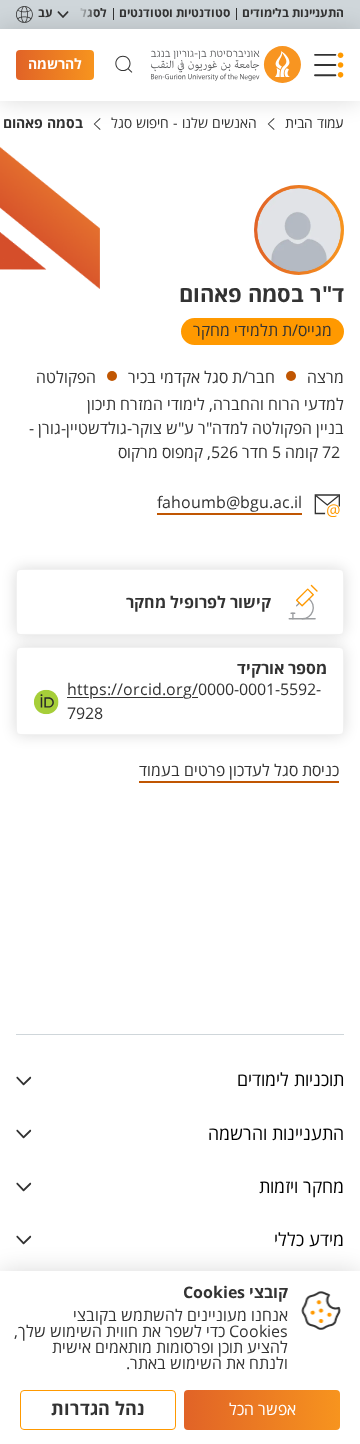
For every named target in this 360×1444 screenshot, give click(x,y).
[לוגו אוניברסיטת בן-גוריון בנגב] (226, 64)
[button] (329, 65)
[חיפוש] (124, 65)
